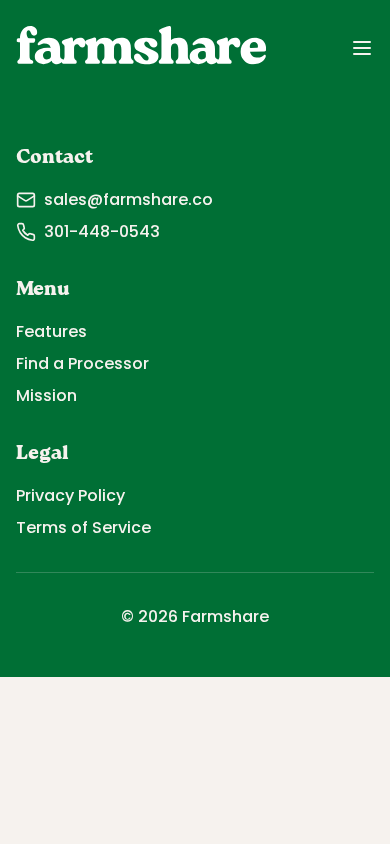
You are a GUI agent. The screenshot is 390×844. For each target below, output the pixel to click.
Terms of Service (83, 527)
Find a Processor (82, 363)
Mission (46, 395)
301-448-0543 (102, 231)
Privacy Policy (70, 495)
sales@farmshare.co (128, 199)
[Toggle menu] (362, 48)
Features (51, 331)
